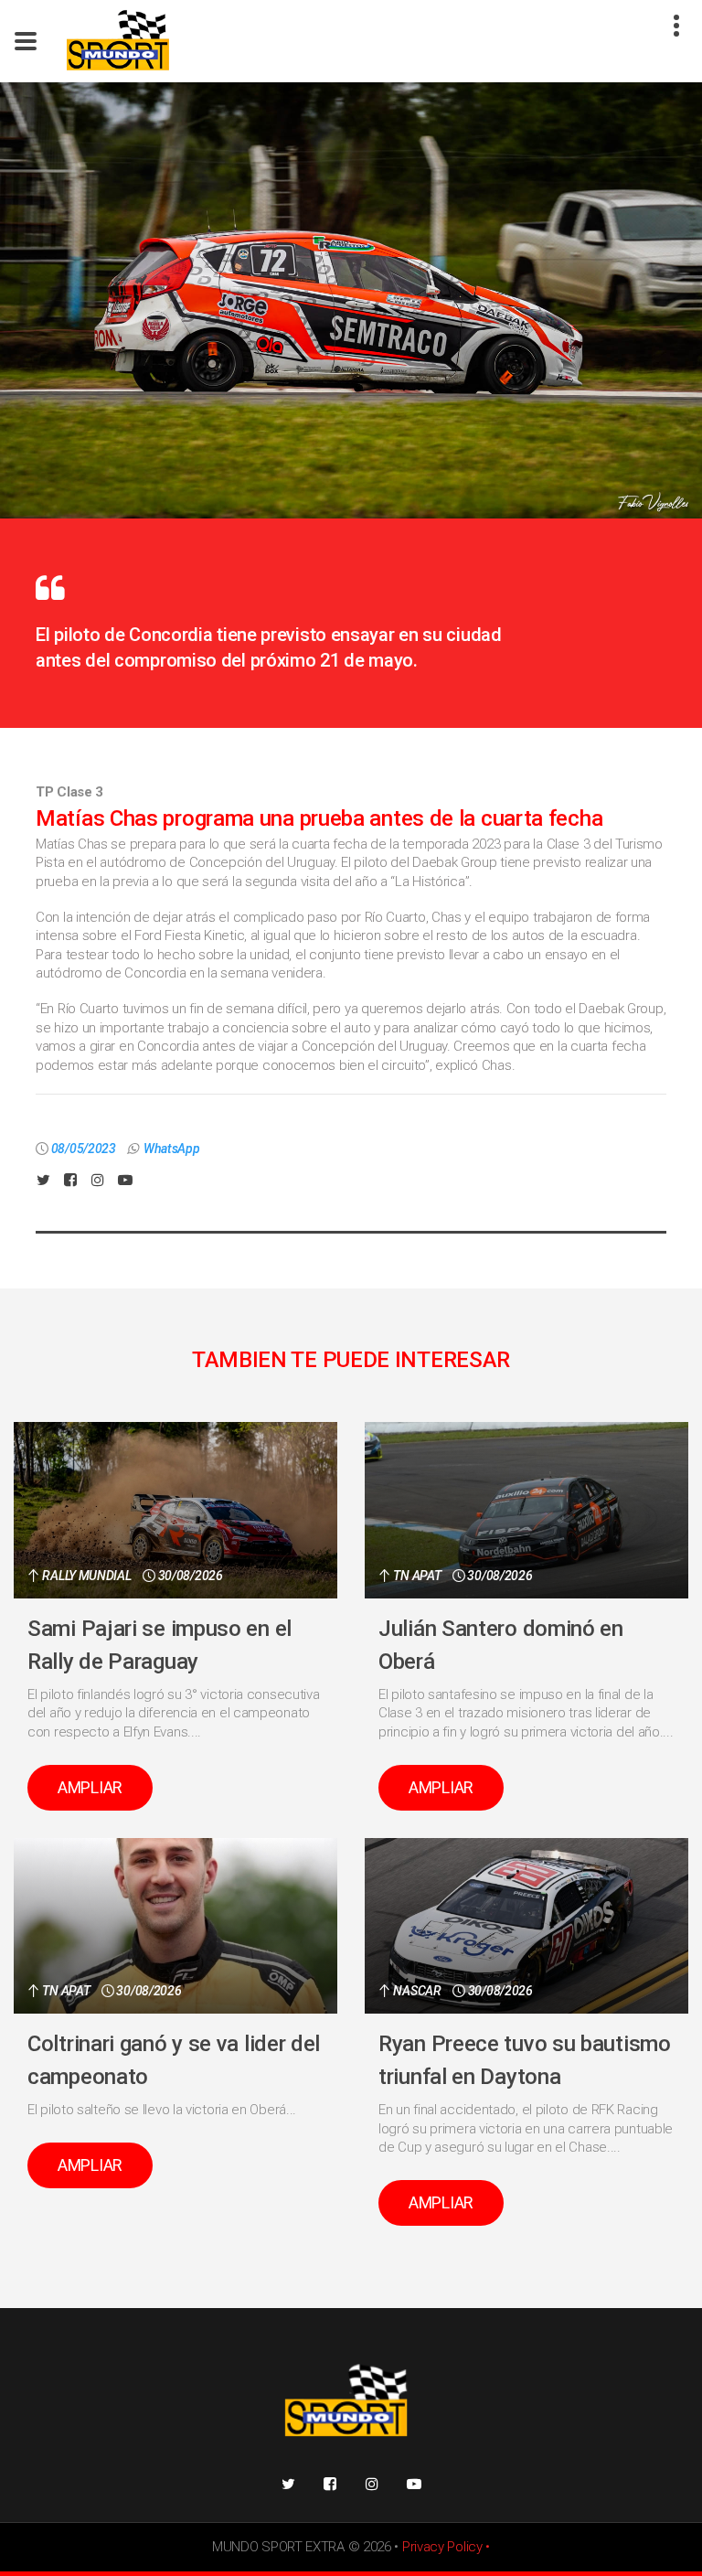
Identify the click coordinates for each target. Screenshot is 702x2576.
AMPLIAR (90, 1787)
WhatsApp (172, 1149)
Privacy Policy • (446, 2547)
